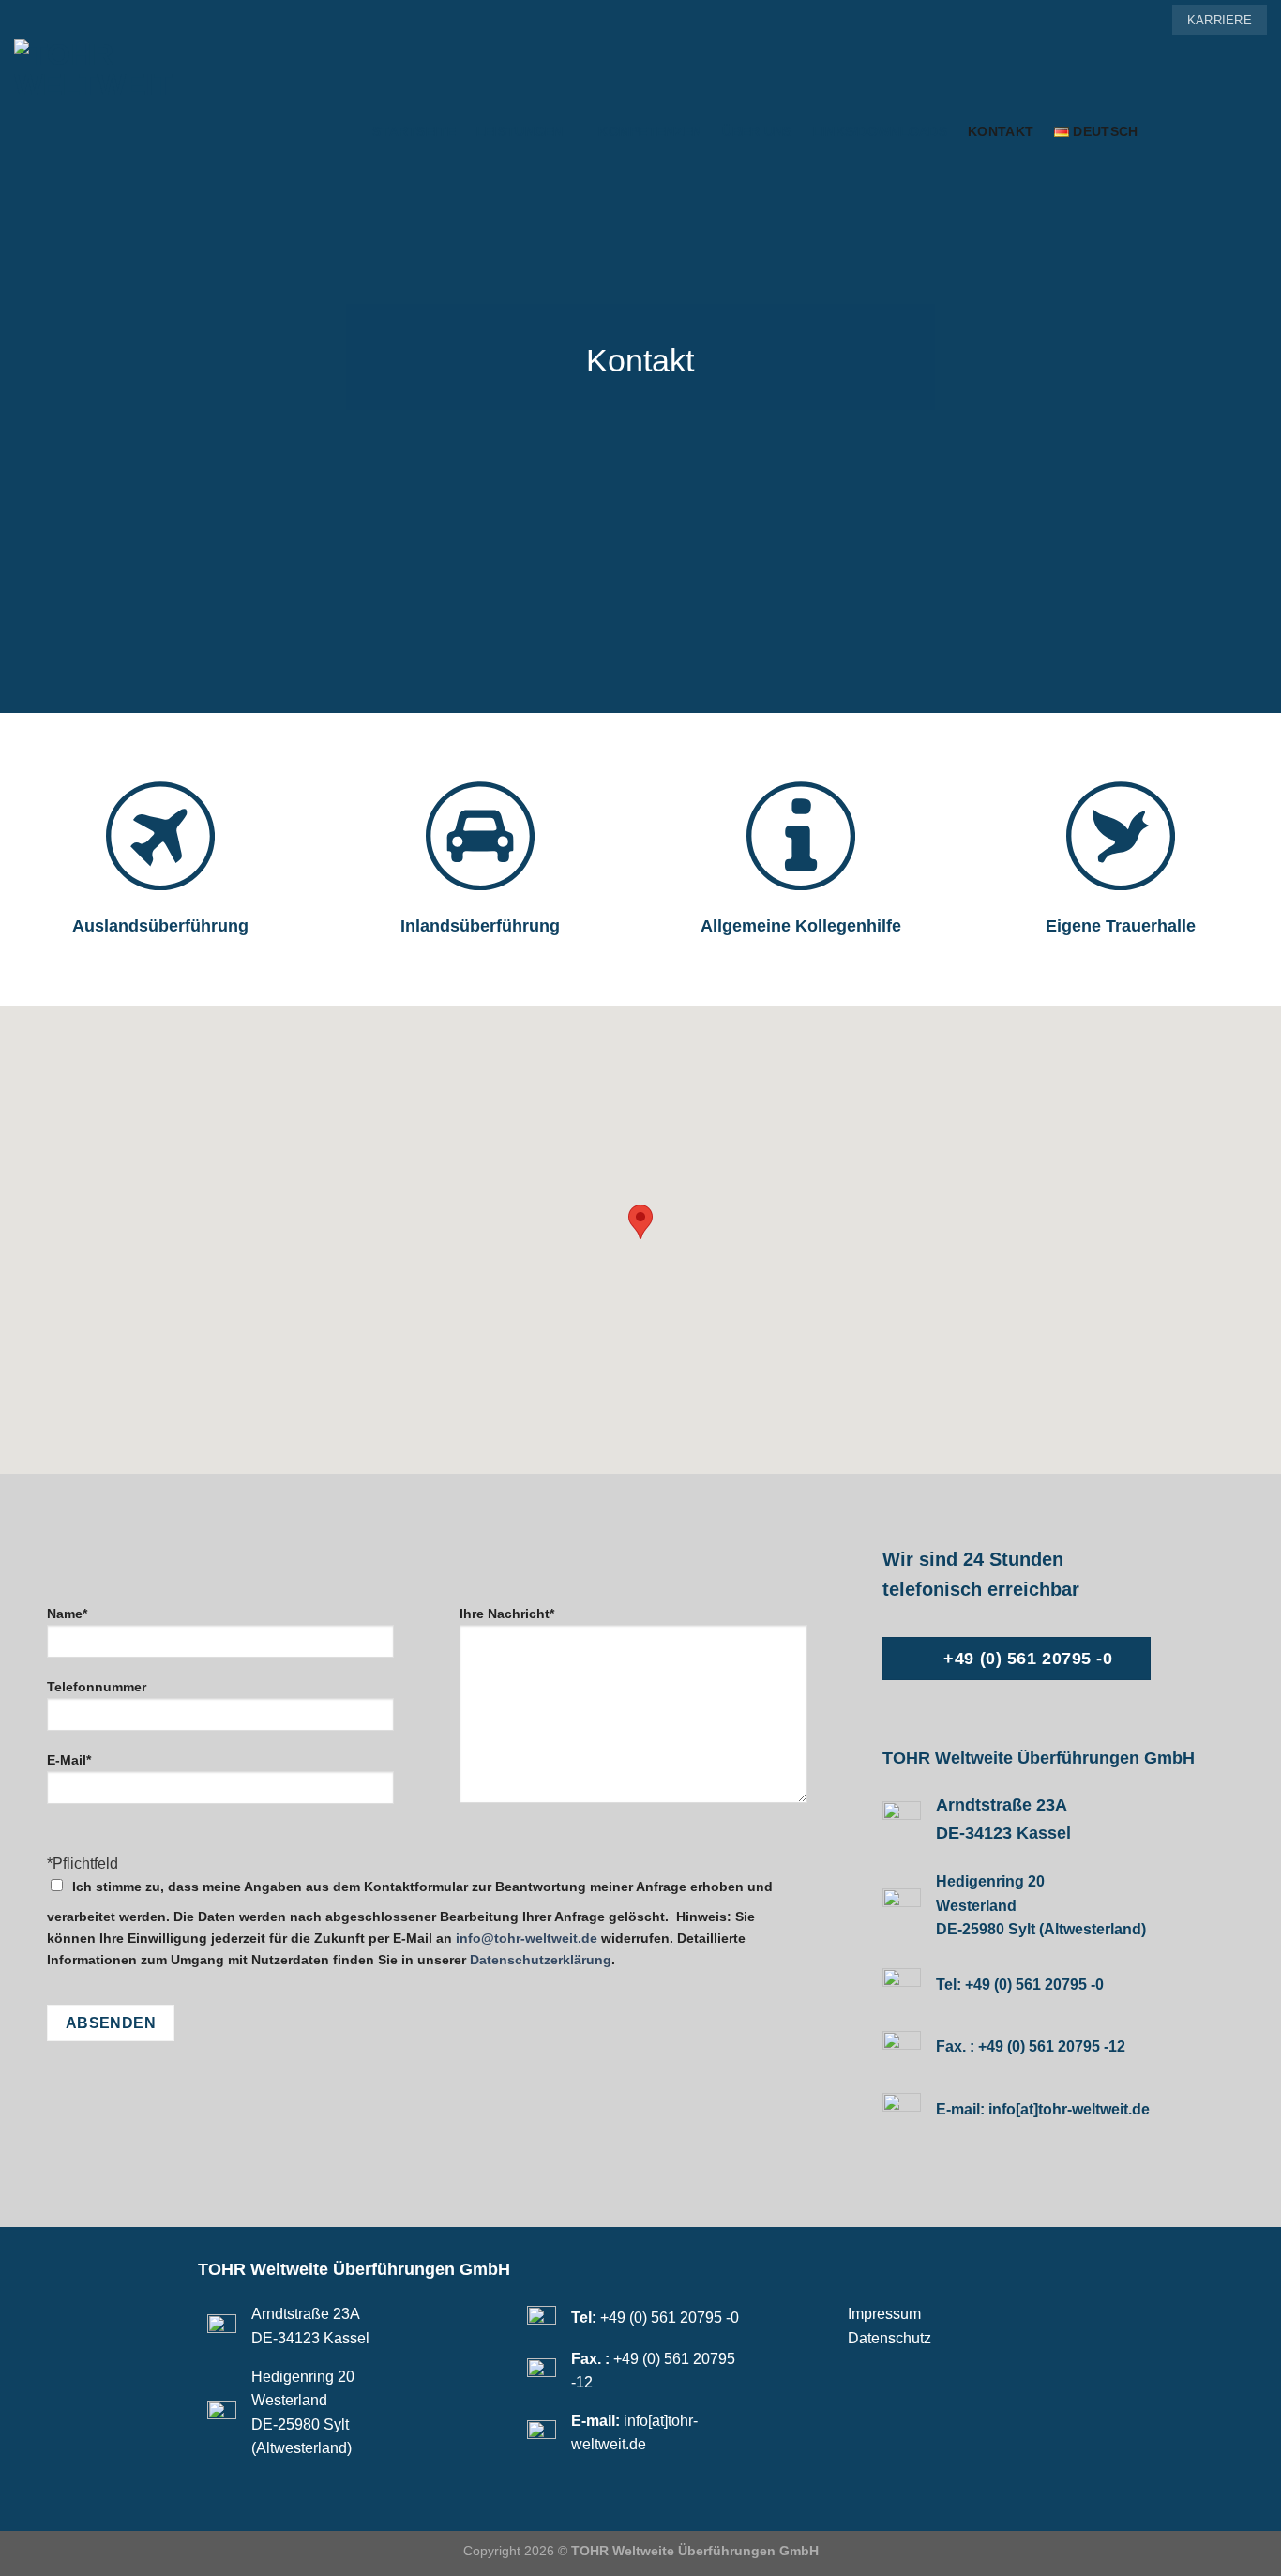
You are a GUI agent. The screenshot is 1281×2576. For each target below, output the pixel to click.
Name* (67, 1614)
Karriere (1220, 20)
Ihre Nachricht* (507, 1614)
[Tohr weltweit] (179, 132)
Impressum (884, 2314)
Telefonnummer (97, 1687)
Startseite (414, 131)
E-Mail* (69, 1760)
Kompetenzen (650, 131)
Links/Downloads (880, 131)
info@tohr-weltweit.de (527, 1938)
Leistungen (520, 131)
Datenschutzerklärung (541, 1960)
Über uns (757, 131)
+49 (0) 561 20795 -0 (1034, 1985)
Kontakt (1001, 131)
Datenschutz (889, 2338)
